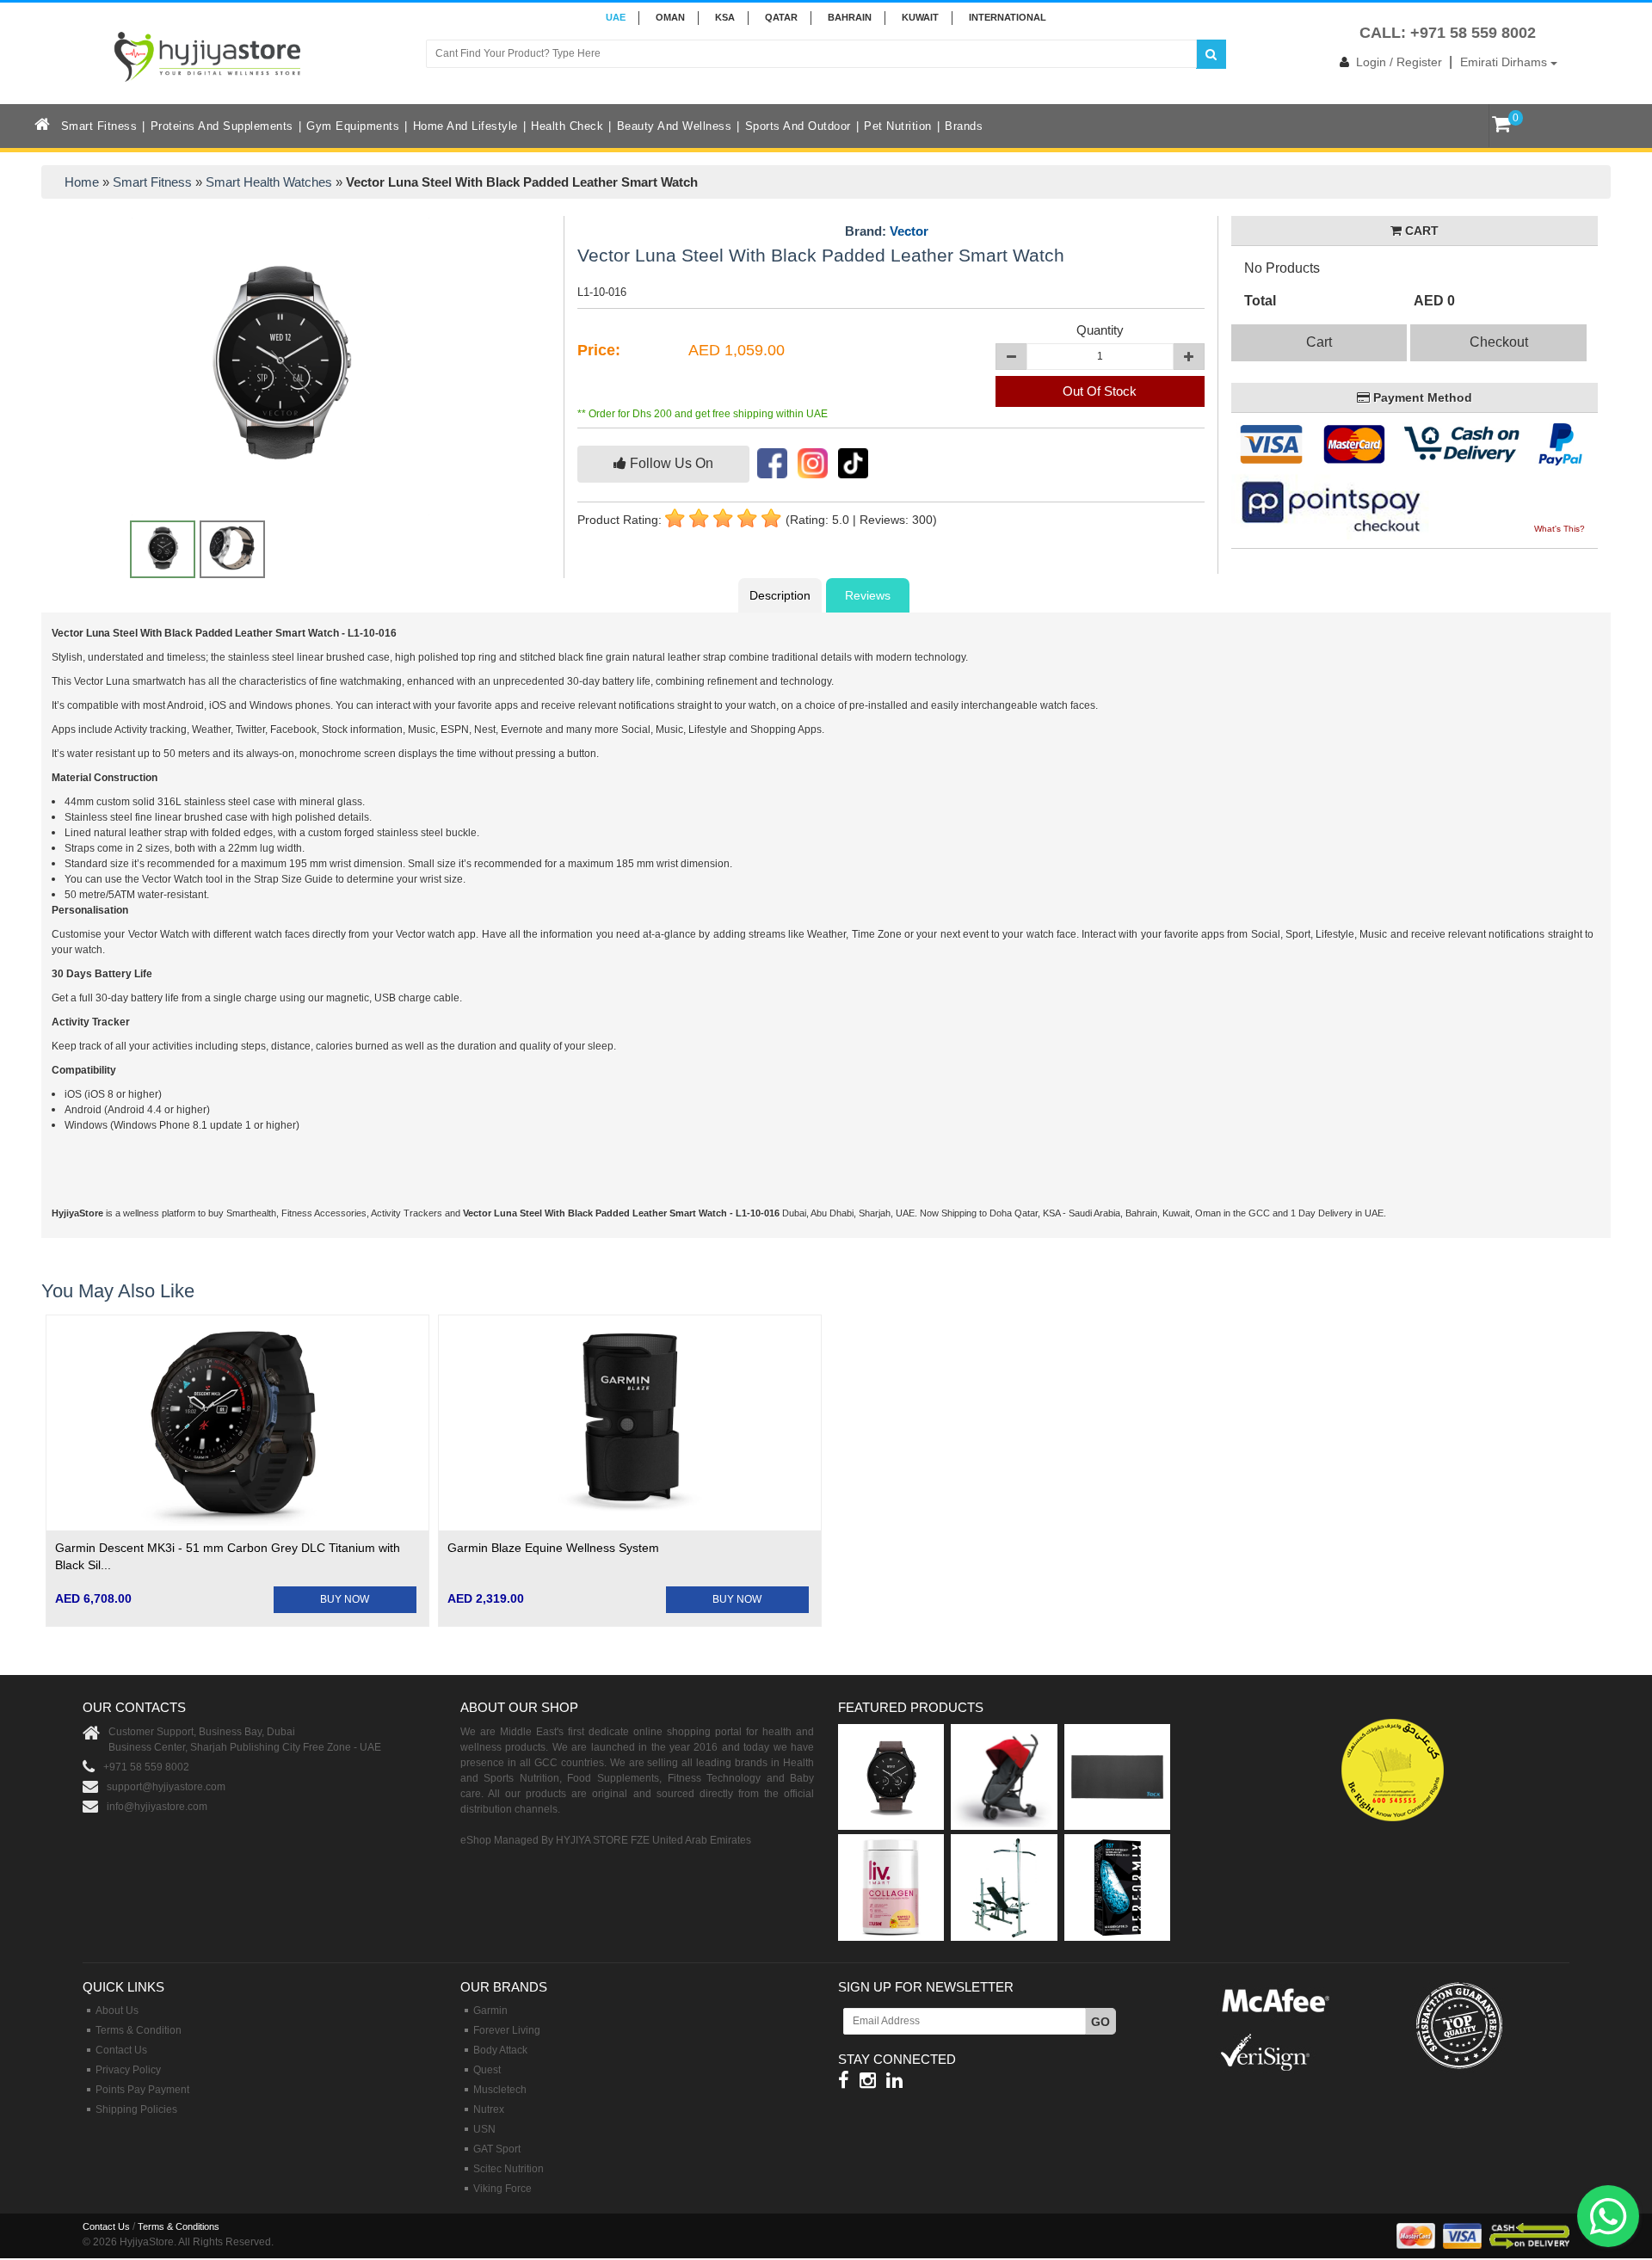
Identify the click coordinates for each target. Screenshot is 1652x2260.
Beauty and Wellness (675, 126)
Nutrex (489, 2109)
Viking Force (502, 2189)
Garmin (490, 2011)
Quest (487, 2070)
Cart (1319, 342)
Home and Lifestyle (465, 126)
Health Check (567, 126)
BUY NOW (345, 1599)
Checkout (1499, 342)
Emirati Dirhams (1505, 62)
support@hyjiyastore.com (166, 1787)
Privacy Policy (128, 2070)
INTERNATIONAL (1008, 17)
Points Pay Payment (142, 2090)
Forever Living (507, 2030)
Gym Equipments (353, 126)
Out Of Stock (1100, 391)
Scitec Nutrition (509, 2169)
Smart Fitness (99, 126)
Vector (909, 231)
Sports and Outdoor (798, 126)
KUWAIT (920, 17)
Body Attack (500, 2050)
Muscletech (500, 2090)
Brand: (887, 231)
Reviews (868, 595)
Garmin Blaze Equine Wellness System (553, 1548)
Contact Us (121, 2050)
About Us (117, 2011)
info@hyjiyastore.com (157, 1807)
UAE (616, 17)
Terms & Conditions (179, 2226)
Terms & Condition (139, 2030)
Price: (599, 350)
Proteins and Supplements (222, 126)
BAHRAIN (850, 17)
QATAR (781, 17)
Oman (670, 17)
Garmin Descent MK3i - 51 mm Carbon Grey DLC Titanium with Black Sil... (228, 1556)
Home (82, 182)
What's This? (1560, 529)
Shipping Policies (136, 2109)
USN (484, 2129)
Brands (964, 126)
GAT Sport (497, 2149)
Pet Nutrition (898, 126)
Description (780, 595)
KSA (725, 17)
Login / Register (1399, 62)
